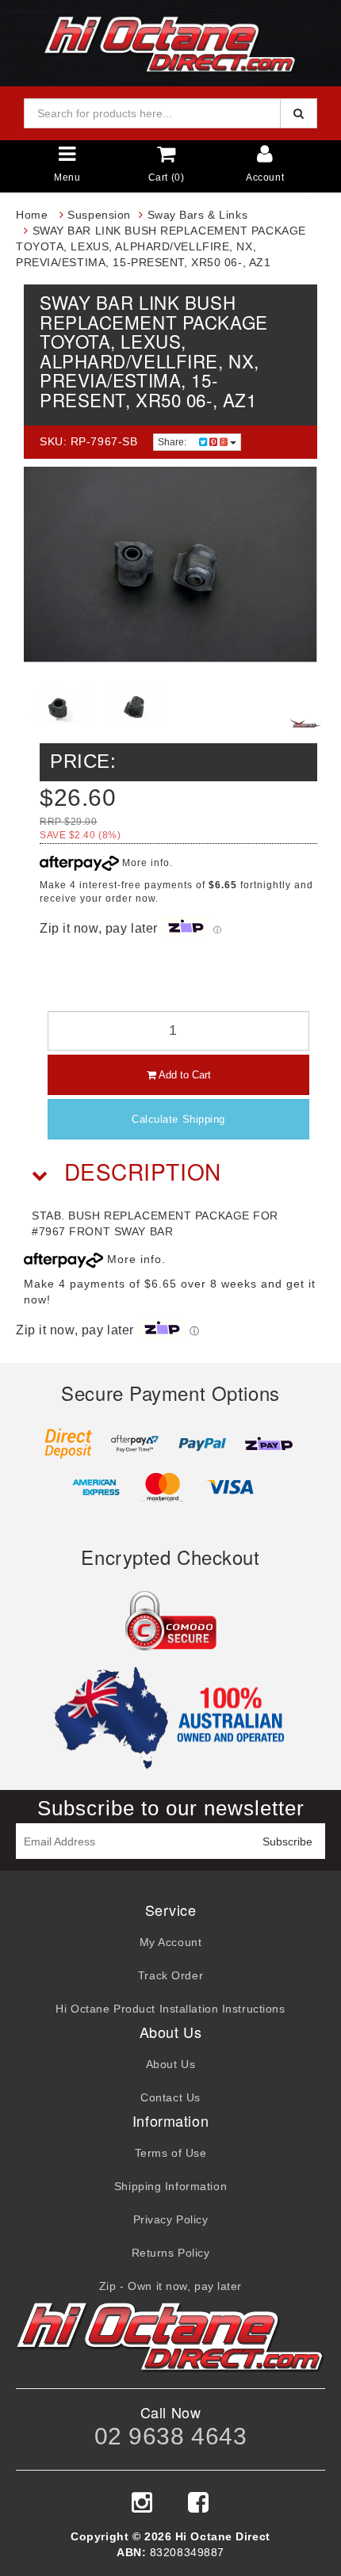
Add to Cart (184, 1075)
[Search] (299, 113)
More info (144, 863)
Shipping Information (170, 2186)
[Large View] (61, 707)
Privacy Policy (171, 2219)
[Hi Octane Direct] (170, 42)
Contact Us (170, 2097)
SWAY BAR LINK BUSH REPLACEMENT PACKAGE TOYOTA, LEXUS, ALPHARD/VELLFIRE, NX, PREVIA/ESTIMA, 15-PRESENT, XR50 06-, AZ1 (161, 246)
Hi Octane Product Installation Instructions (170, 2009)
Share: (173, 442)
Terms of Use (171, 2153)
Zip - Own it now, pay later (170, 2286)
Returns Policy (171, 2253)
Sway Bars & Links (198, 215)
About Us (170, 2064)
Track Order (170, 1975)
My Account (171, 1942)
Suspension (99, 215)
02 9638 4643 (171, 2436)
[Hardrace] (305, 723)
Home (32, 215)
